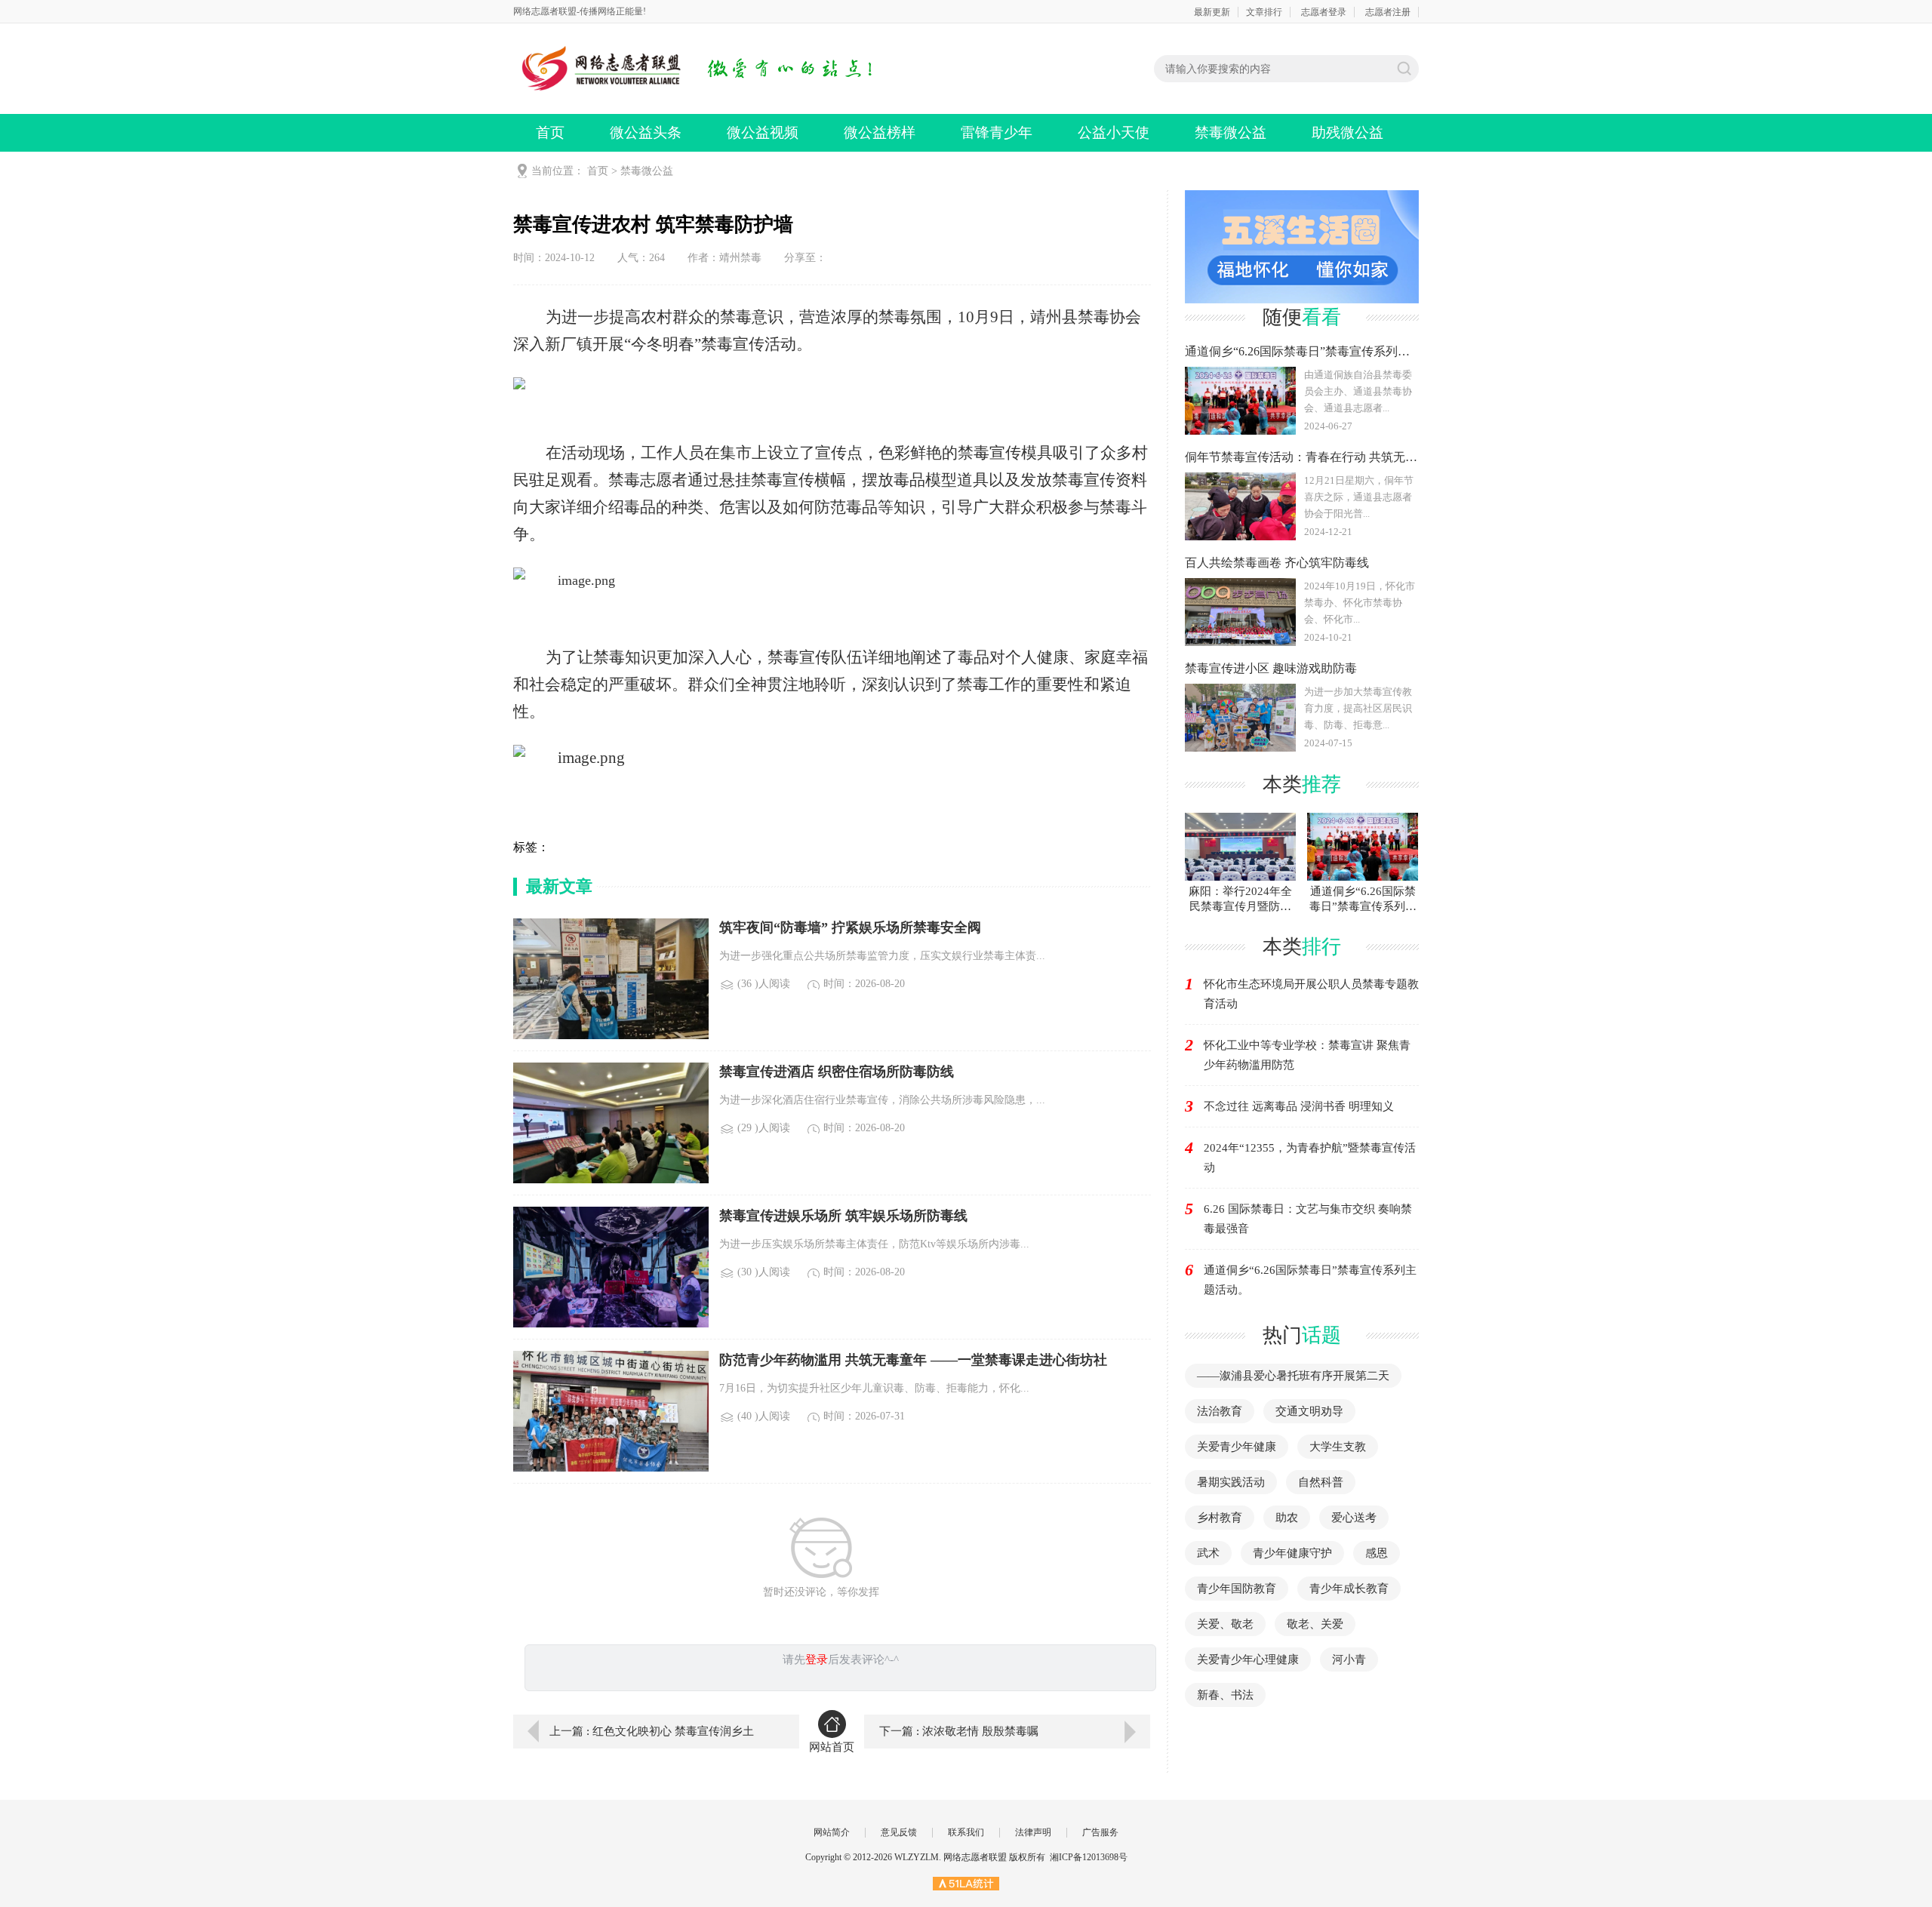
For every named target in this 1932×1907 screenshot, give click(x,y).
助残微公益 (1347, 132)
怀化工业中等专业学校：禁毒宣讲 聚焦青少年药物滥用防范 (1307, 1055)
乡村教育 (1220, 1518)
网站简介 (832, 1832)
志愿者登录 (1324, 12)
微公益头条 (646, 132)
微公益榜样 (880, 132)
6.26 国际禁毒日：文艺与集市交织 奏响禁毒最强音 (1308, 1219)
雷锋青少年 (997, 132)
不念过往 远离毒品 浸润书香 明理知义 (1299, 1106)
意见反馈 (899, 1832)
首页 (550, 132)
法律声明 (1033, 1832)
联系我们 (966, 1832)
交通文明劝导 (1309, 1411)
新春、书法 (1225, 1695)
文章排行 (1264, 12)
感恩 (1377, 1553)
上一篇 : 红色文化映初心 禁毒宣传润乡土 (652, 1731)
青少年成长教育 (1349, 1589)
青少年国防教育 (1237, 1589)
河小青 (1349, 1659)
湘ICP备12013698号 (1089, 1857)
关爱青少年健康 (1237, 1447)
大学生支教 (1338, 1447)
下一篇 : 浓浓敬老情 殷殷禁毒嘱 (959, 1731)
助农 (1287, 1518)
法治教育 (1220, 1411)
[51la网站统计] (966, 1883)
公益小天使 (1114, 132)
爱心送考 (1354, 1518)
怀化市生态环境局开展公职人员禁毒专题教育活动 (1311, 994)
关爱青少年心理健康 (1248, 1659)
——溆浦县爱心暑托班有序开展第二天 (1293, 1376)
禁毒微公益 (1231, 132)
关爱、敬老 (1225, 1624)
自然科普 (1321, 1482)
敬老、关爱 (1315, 1624)
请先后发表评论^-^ (841, 1659)
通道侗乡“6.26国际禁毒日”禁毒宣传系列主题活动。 (1310, 1280)
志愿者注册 (1388, 12)
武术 (1208, 1553)
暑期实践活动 (1231, 1482)
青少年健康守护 (1292, 1553)
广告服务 (1100, 1832)
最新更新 (1212, 12)
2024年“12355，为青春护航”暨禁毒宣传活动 (1310, 1158)
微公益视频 (763, 132)
